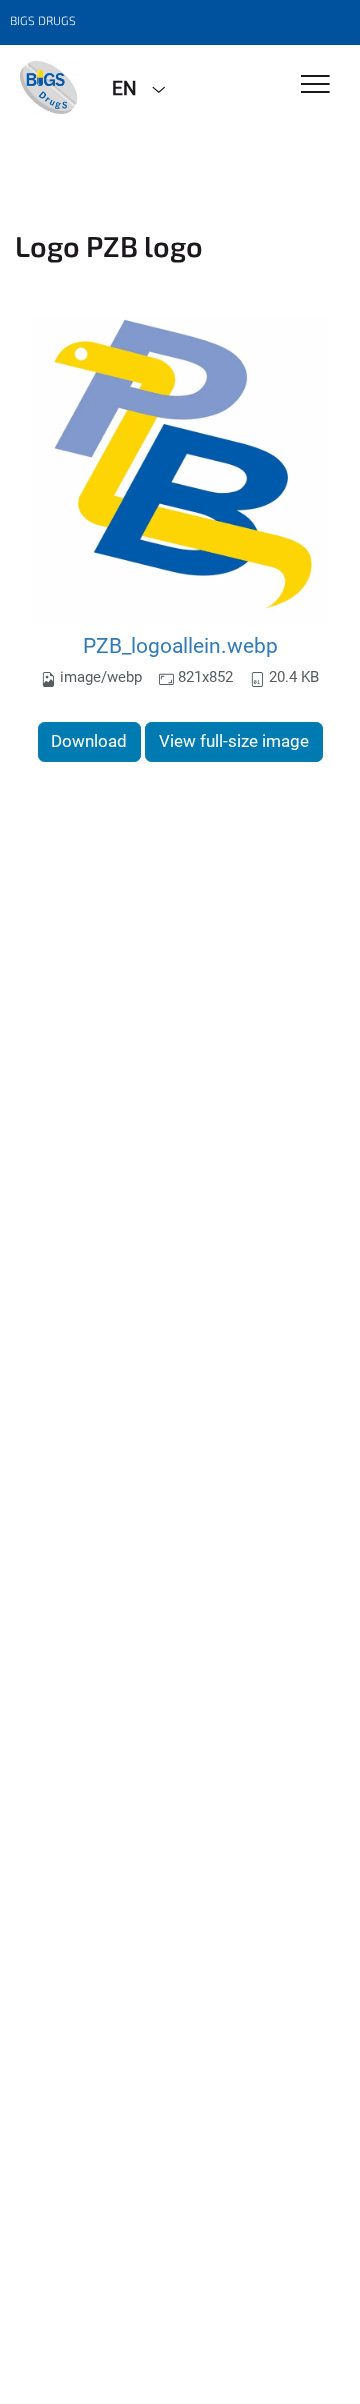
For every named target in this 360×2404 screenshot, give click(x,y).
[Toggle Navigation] (315, 85)
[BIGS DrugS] (48, 87)
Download (89, 741)
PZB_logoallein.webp (180, 645)
